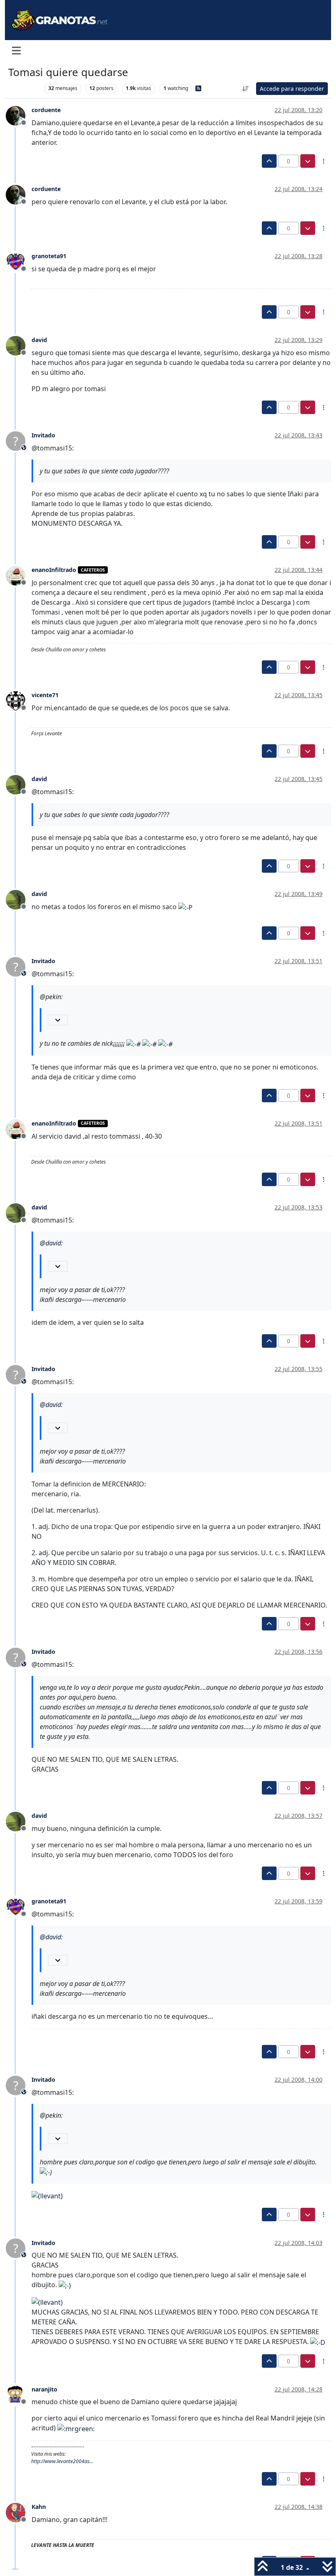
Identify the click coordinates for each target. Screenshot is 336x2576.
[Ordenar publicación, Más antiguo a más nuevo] (246, 89)
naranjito (44, 2389)
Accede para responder (292, 89)
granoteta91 (49, 256)
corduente (46, 110)
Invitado (43, 435)
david (39, 340)
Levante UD (24, 88)
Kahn (39, 2507)
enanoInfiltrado (54, 570)
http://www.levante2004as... (62, 2461)
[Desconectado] (19, 115)
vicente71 (45, 695)
